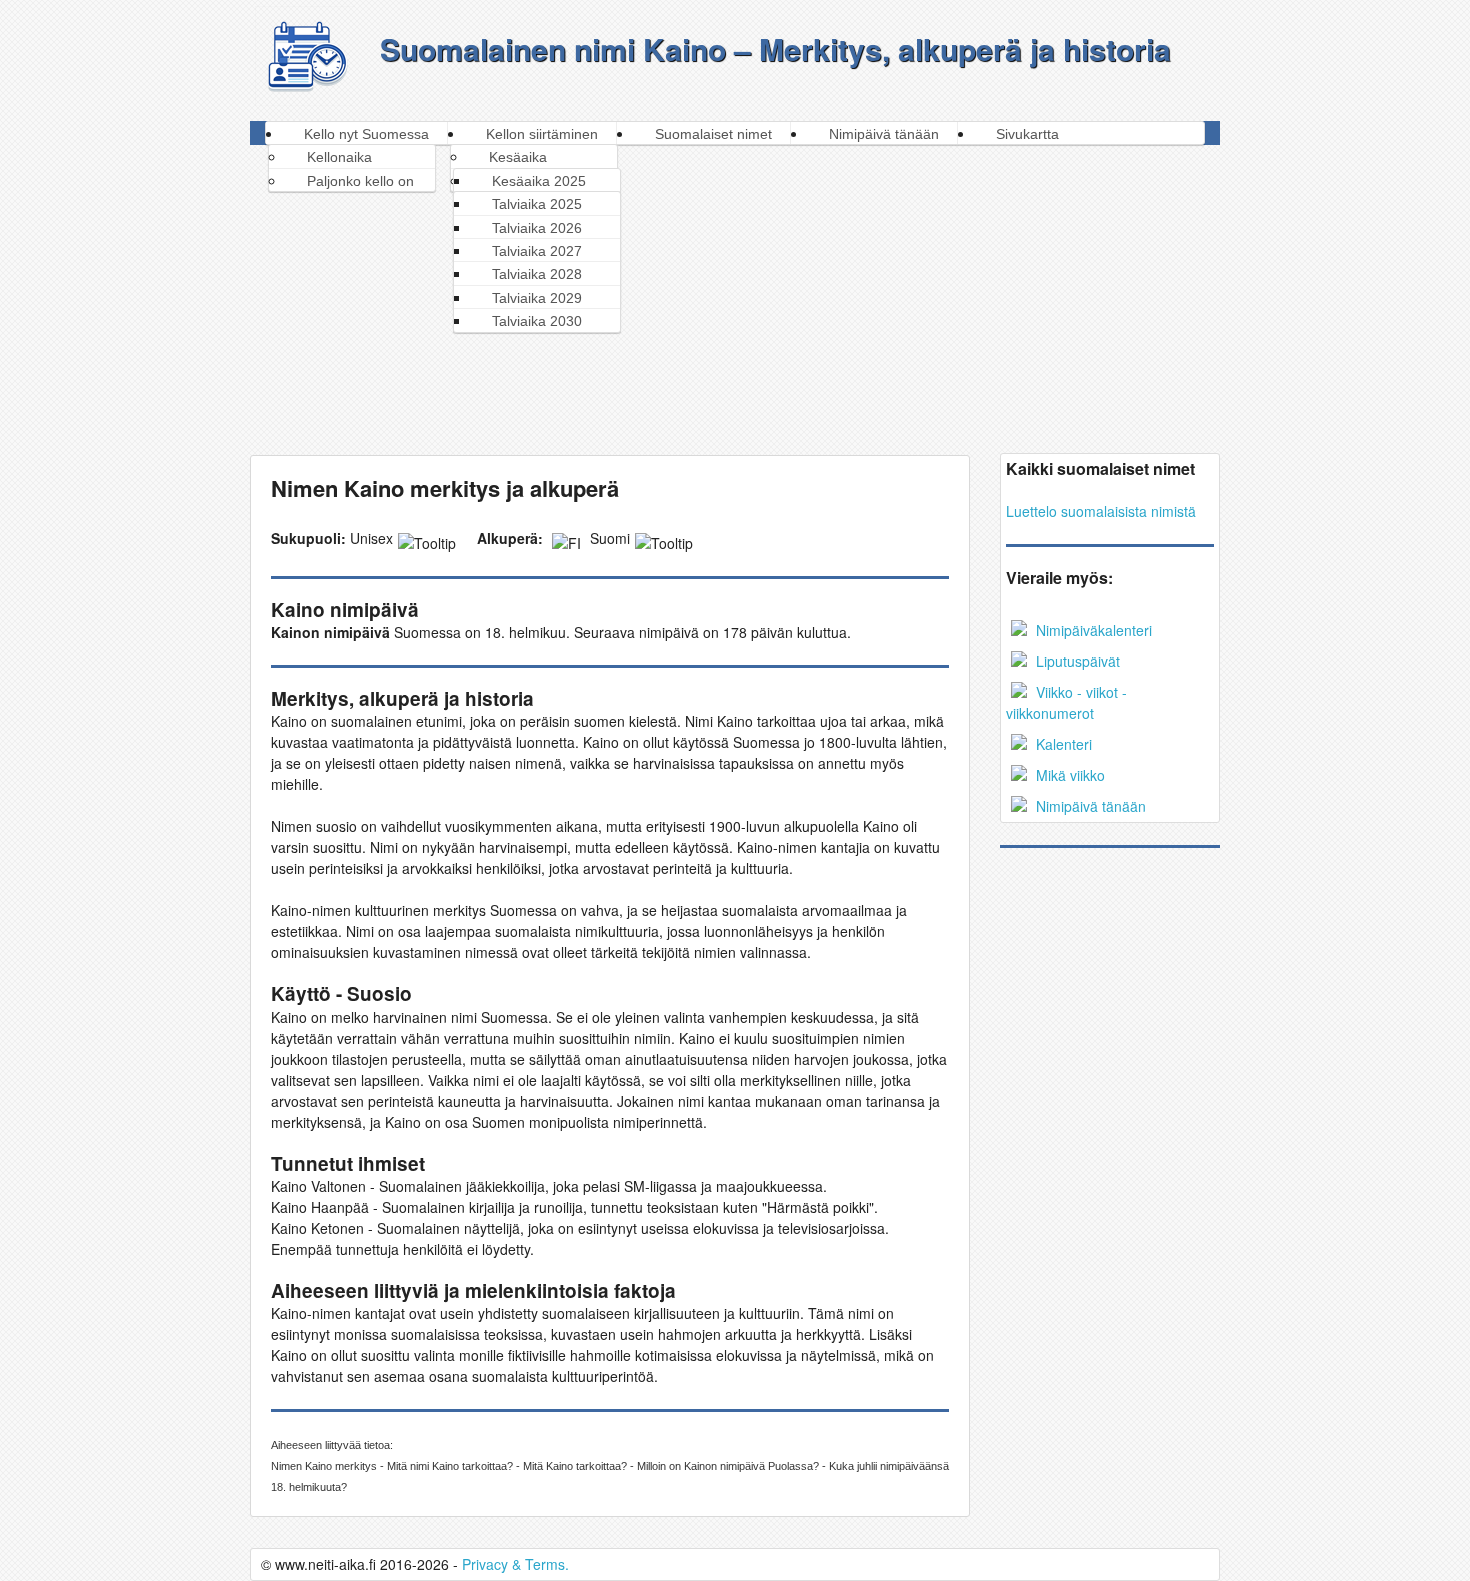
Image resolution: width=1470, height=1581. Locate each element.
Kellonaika (339, 157)
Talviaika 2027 (537, 251)
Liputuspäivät (1076, 661)
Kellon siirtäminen (542, 134)
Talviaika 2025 (537, 204)
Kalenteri (1062, 744)
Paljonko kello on (360, 181)
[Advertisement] (736, 295)
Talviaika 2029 (537, 298)
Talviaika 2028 (537, 274)
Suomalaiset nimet (713, 134)
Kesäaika (518, 157)
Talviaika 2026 (537, 228)
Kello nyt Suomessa (366, 134)
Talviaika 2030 (537, 321)
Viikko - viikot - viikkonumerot (1066, 702)
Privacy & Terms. (515, 1564)
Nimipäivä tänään (884, 134)
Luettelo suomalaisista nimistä (1101, 511)
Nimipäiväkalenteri (1092, 630)
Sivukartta (1027, 134)
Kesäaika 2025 (539, 181)
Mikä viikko (1068, 775)
